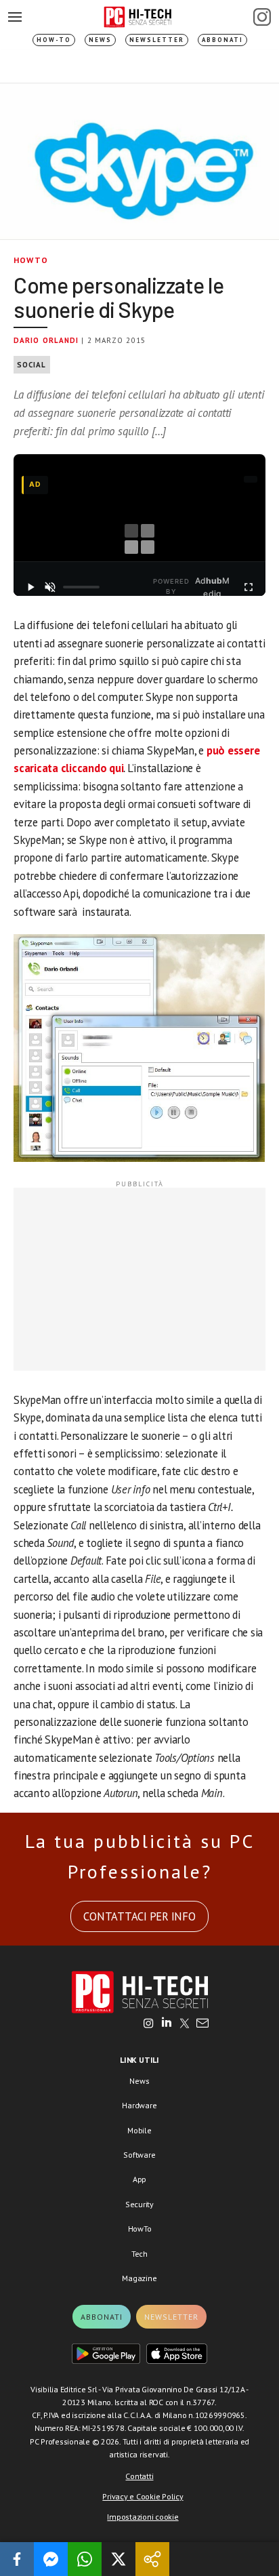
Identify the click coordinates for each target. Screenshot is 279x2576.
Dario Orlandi (46, 340)
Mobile (139, 2130)
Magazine (139, 2278)
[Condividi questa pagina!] (152, 2559)
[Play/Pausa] (30, 587)
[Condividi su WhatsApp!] (85, 2559)
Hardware (139, 2105)
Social (32, 365)
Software (139, 2155)
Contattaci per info (139, 1916)
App (139, 2179)
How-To (54, 40)
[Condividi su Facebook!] (17, 2559)
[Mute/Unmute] (50, 587)
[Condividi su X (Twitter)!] (119, 2559)
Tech (139, 2254)
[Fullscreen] (249, 587)
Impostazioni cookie (143, 2517)
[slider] (81, 587)
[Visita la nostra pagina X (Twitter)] (185, 2024)
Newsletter (157, 40)
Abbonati (222, 40)
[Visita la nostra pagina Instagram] (149, 2024)
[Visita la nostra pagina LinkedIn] (167, 2024)
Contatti (139, 2476)
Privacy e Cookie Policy (143, 2496)
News (100, 40)
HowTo (31, 260)
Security (139, 2204)
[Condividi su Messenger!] (51, 2559)
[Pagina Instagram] (262, 17)
